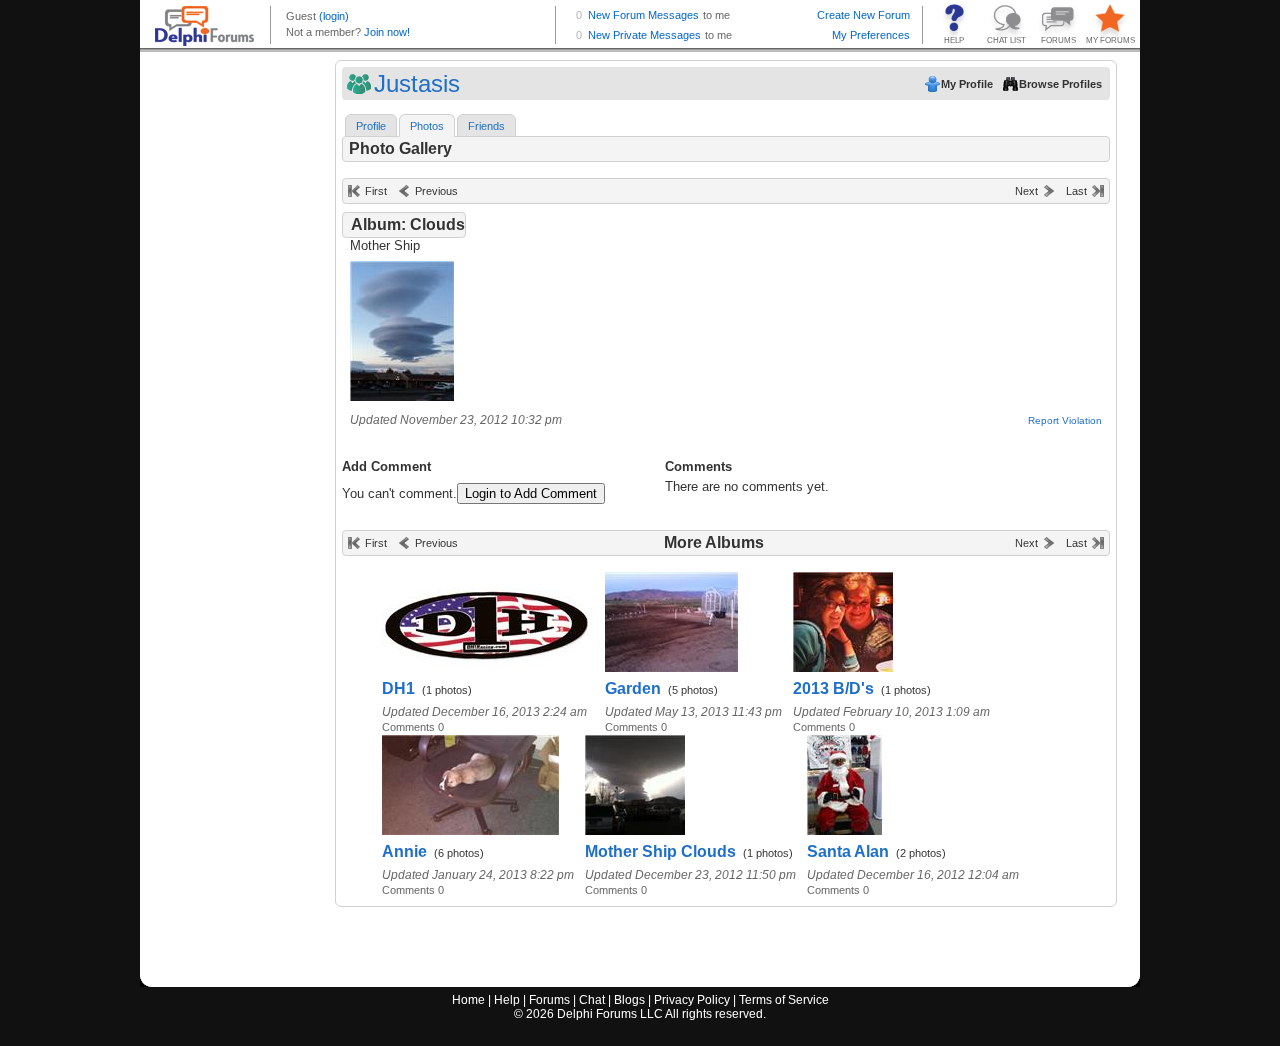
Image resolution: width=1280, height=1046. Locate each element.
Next (1026, 191)
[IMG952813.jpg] (402, 396)
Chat (592, 1000)
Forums (549, 1000)
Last (1076, 191)
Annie (404, 851)
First (376, 191)
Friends (486, 126)
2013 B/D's (833, 688)
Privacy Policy (692, 1000)
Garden (633, 688)
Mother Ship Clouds (660, 851)
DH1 (398, 688)
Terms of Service (784, 1000)
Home (468, 1000)
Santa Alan (848, 851)
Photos (427, 126)
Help (507, 1000)
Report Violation (1065, 420)
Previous (436, 191)
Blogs (629, 1000)
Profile (371, 126)
